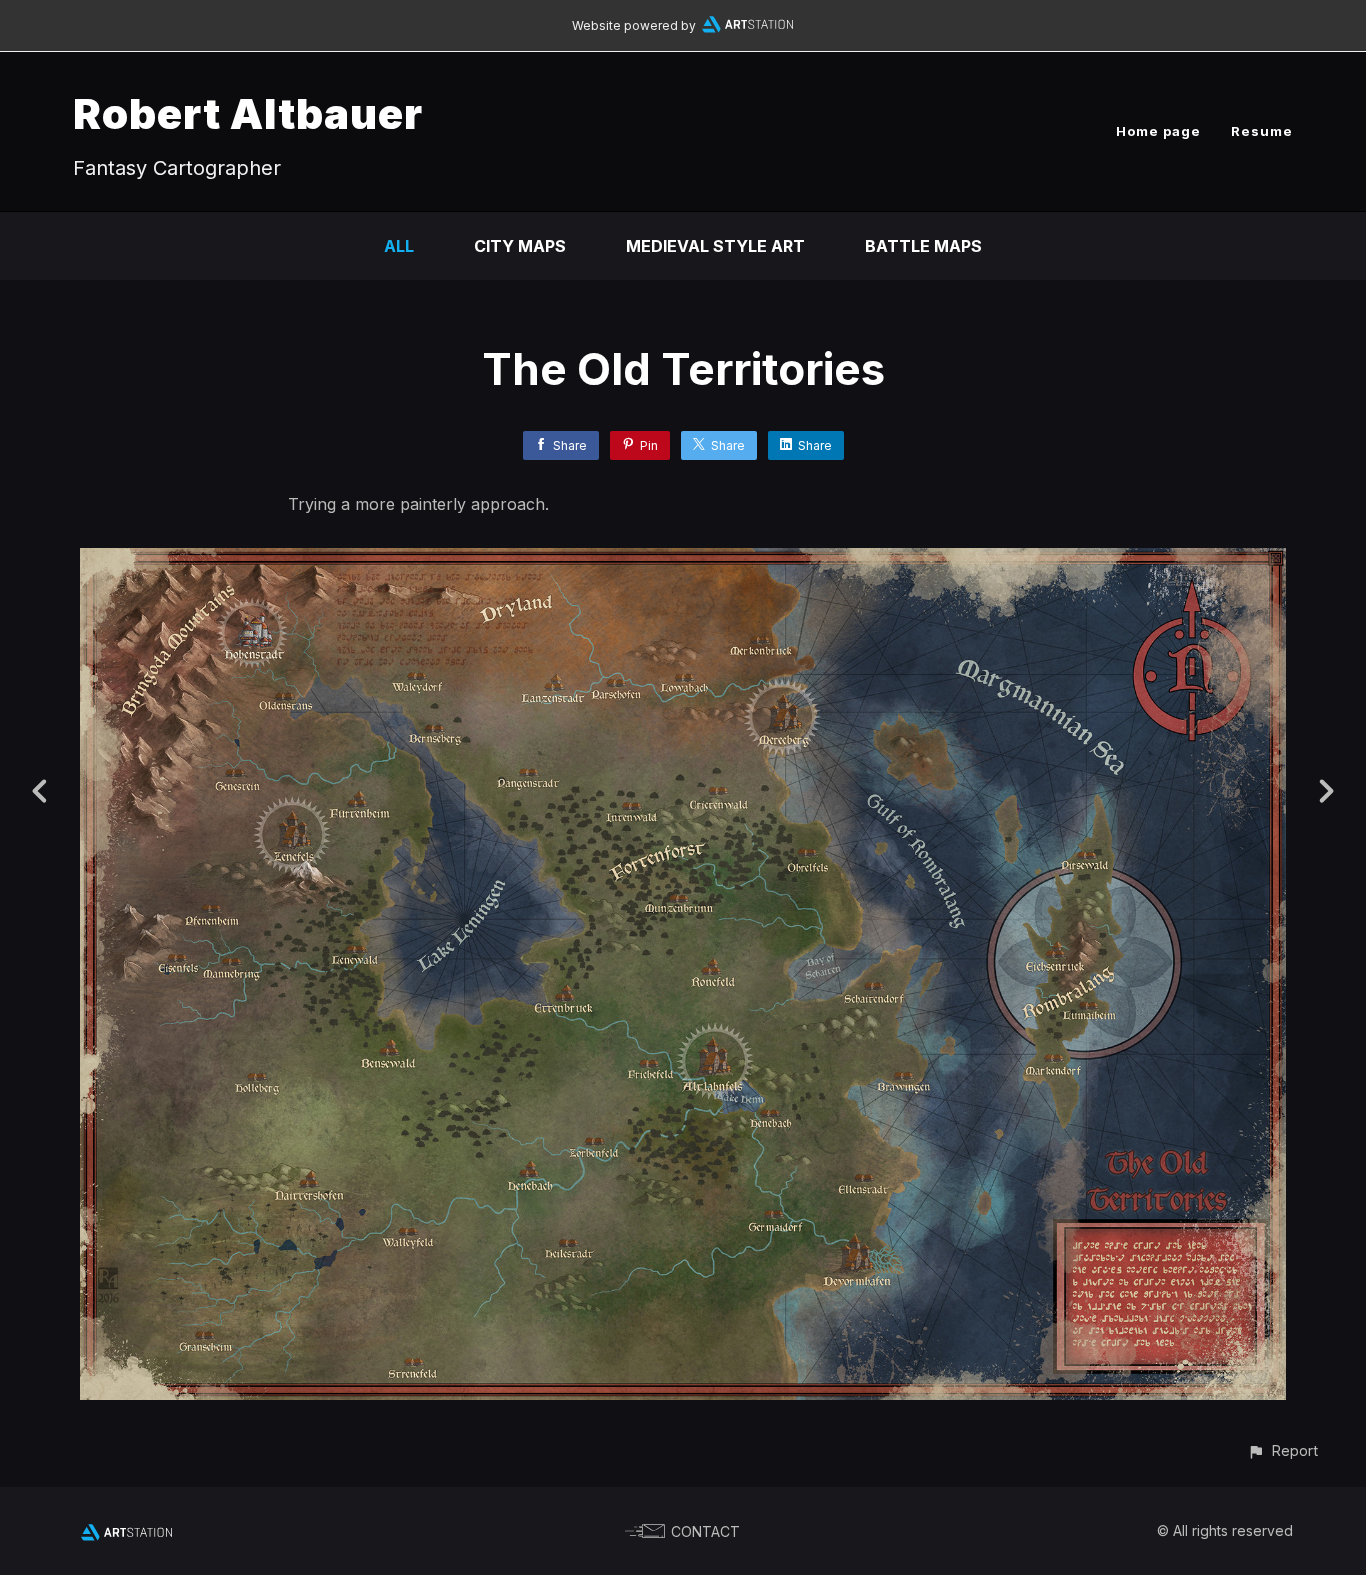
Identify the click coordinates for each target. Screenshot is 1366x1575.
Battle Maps (923, 246)
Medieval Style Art (715, 246)
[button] (1282, 1450)
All (399, 246)
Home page (1158, 131)
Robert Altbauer (248, 113)
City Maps (520, 246)
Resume (1262, 131)
